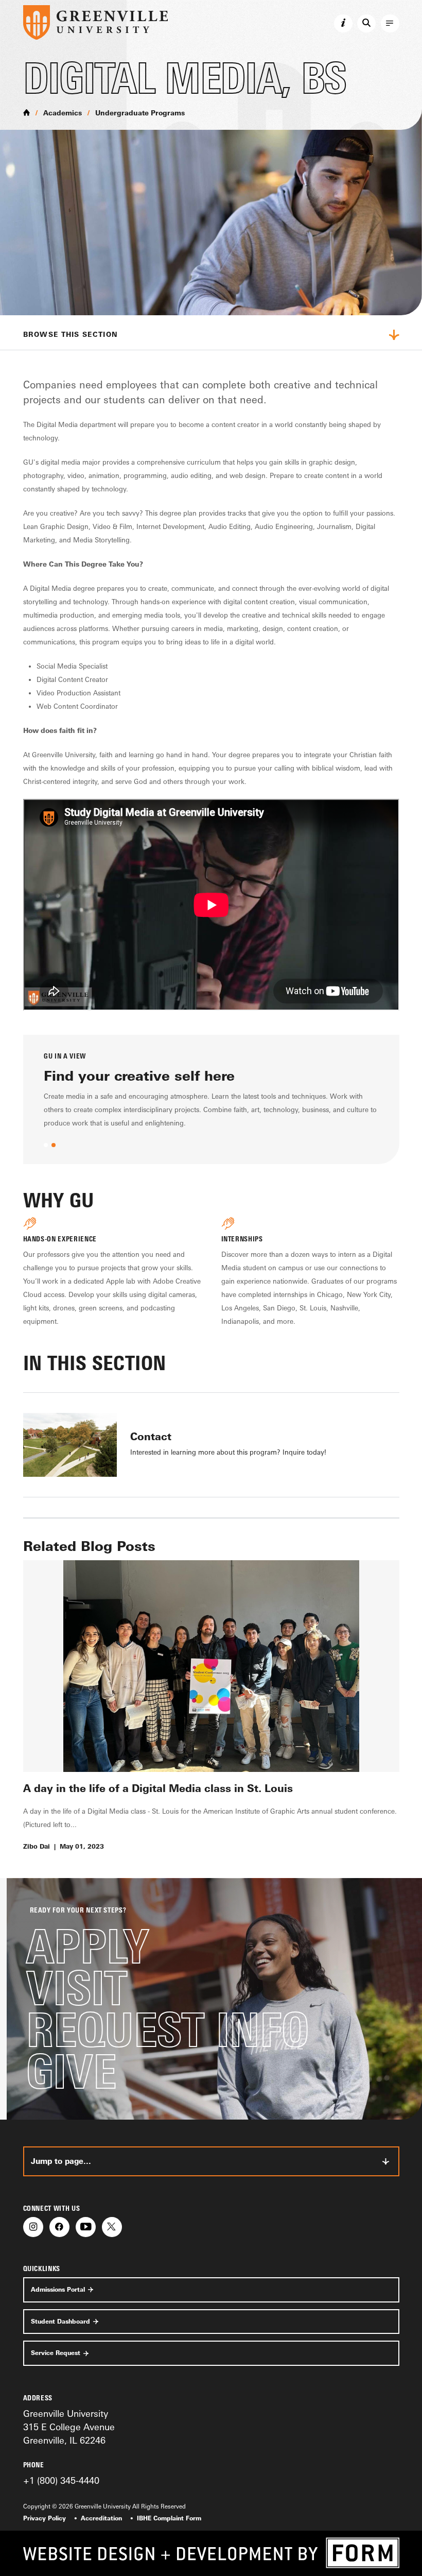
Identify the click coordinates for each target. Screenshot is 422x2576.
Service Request (56, 2353)
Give (71, 2071)
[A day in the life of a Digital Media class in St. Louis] (211, 1666)
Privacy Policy (45, 2518)
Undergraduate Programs (140, 113)
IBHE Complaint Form (169, 2518)
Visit (77, 1988)
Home (27, 112)
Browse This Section (71, 334)
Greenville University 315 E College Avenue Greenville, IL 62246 (69, 2427)
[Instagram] (33, 2227)
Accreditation (101, 2518)
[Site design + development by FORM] (211, 2553)
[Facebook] (59, 2227)
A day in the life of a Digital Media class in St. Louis (158, 1788)
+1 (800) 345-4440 (61, 2480)
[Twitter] (112, 2227)
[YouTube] (86, 2227)
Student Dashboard (60, 2322)
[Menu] (390, 24)
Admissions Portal (58, 2290)
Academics (63, 113)
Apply (87, 1946)
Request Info (168, 2030)
